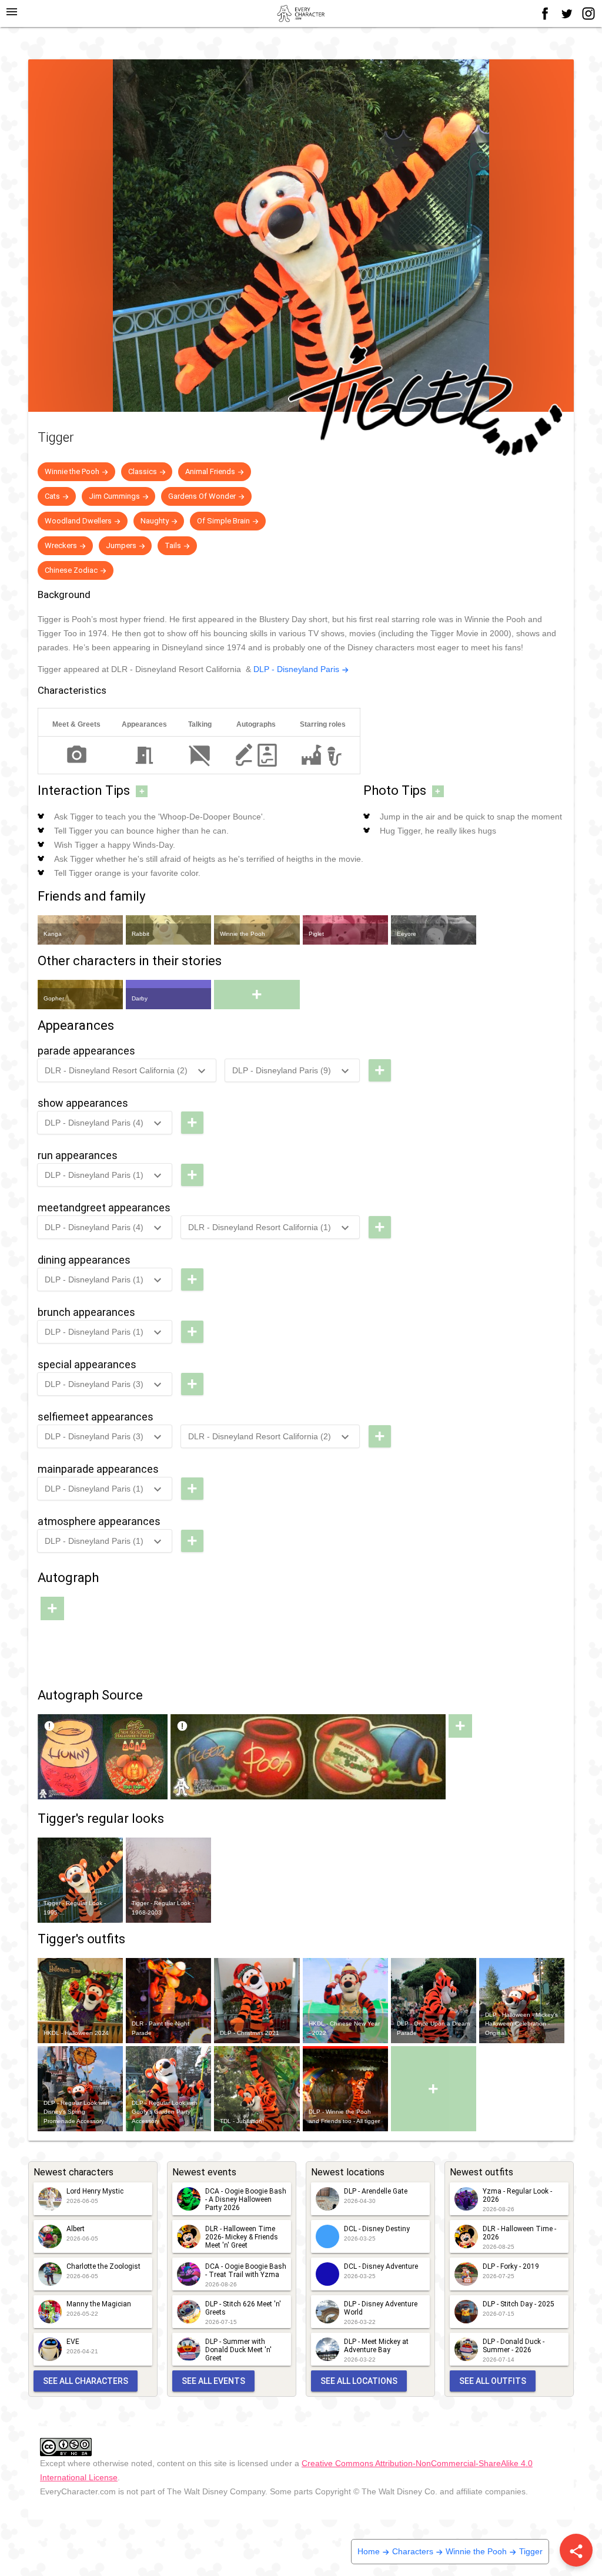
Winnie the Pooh (476, 2551)
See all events (213, 2381)
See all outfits (493, 2381)
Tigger (531, 2551)
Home (369, 2551)
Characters (413, 2551)
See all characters (86, 2381)
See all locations (359, 2381)
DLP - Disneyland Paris (296, 669)
